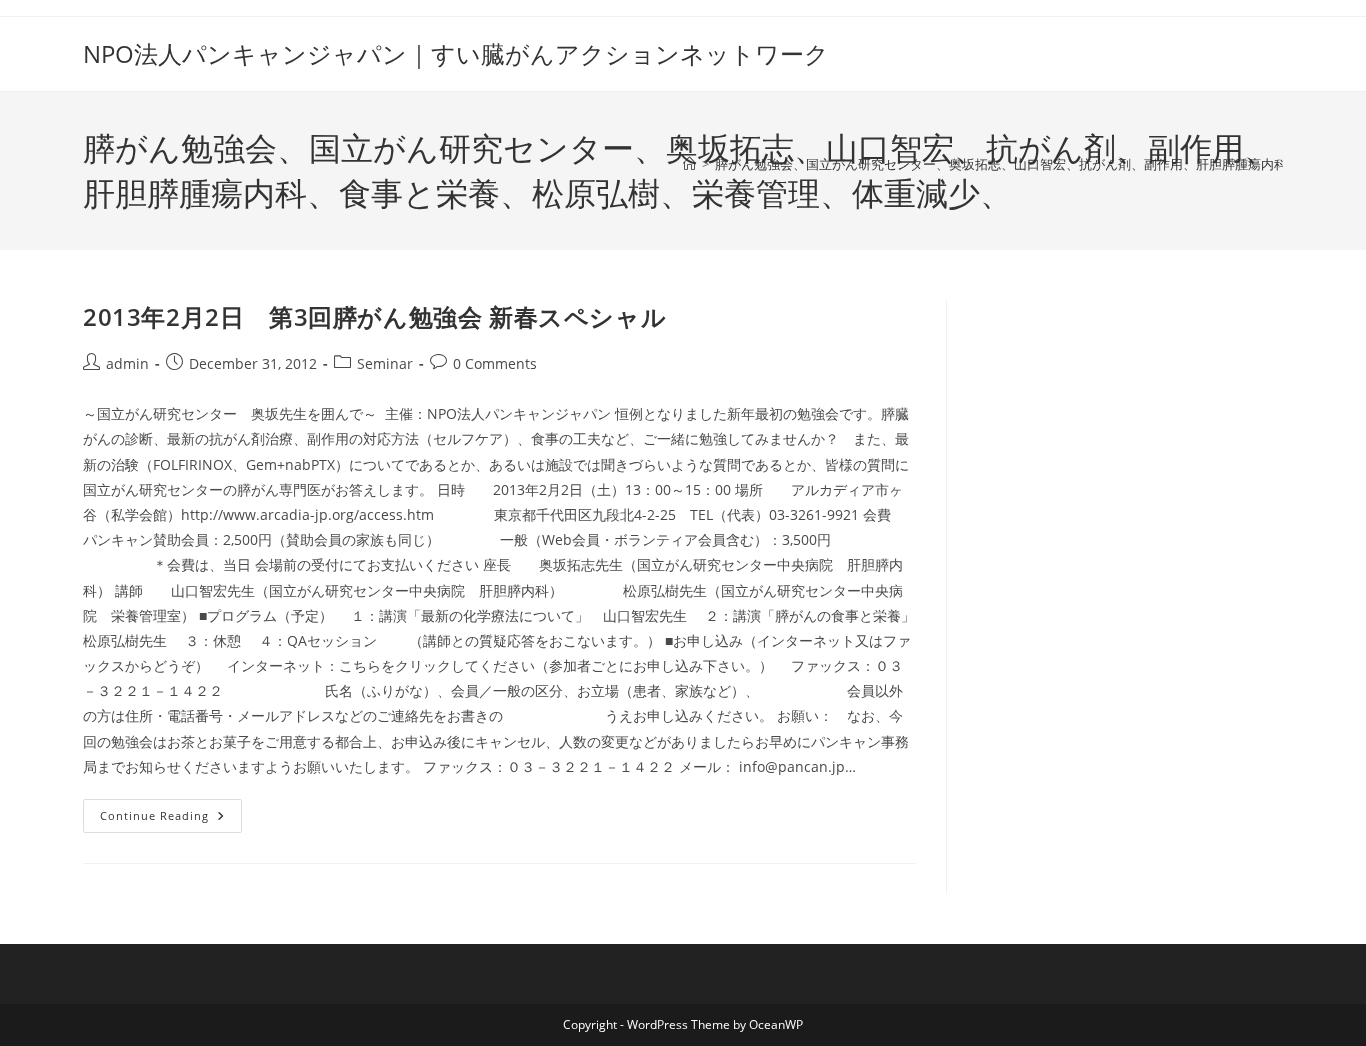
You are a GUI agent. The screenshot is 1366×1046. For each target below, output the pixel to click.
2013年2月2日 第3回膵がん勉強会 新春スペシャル (399, 316)
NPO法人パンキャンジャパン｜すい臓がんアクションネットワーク (456, 53)
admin (127, 363)
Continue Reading (171, 819)
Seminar (385, 363)
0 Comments (495, 363)
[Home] (689, 164)
